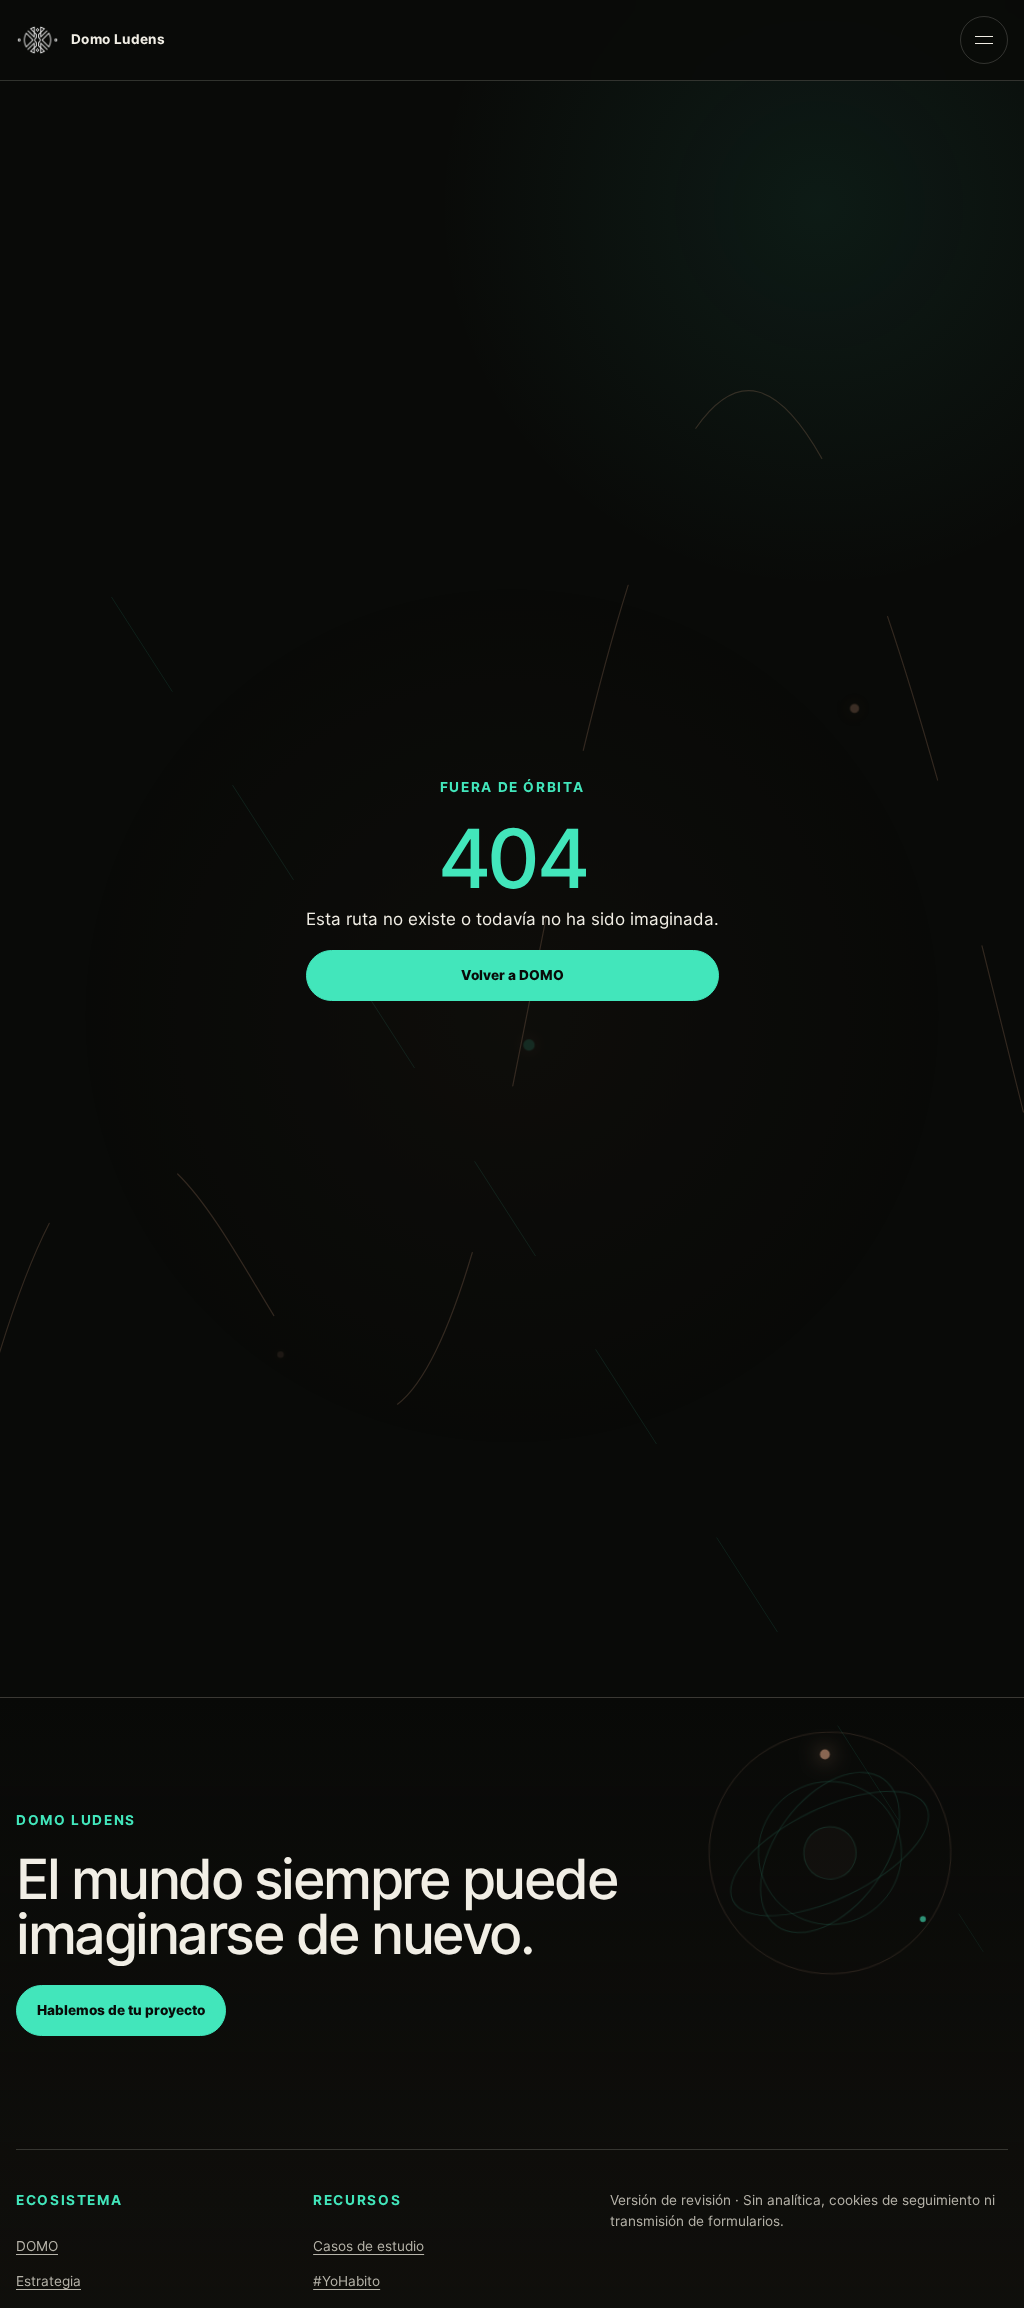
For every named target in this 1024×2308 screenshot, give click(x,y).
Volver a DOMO (512, 975)
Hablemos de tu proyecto (121, 2010)
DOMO (37, 2246)
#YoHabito (346, 2281)
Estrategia (48, 2281)
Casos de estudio (368, 2246)
